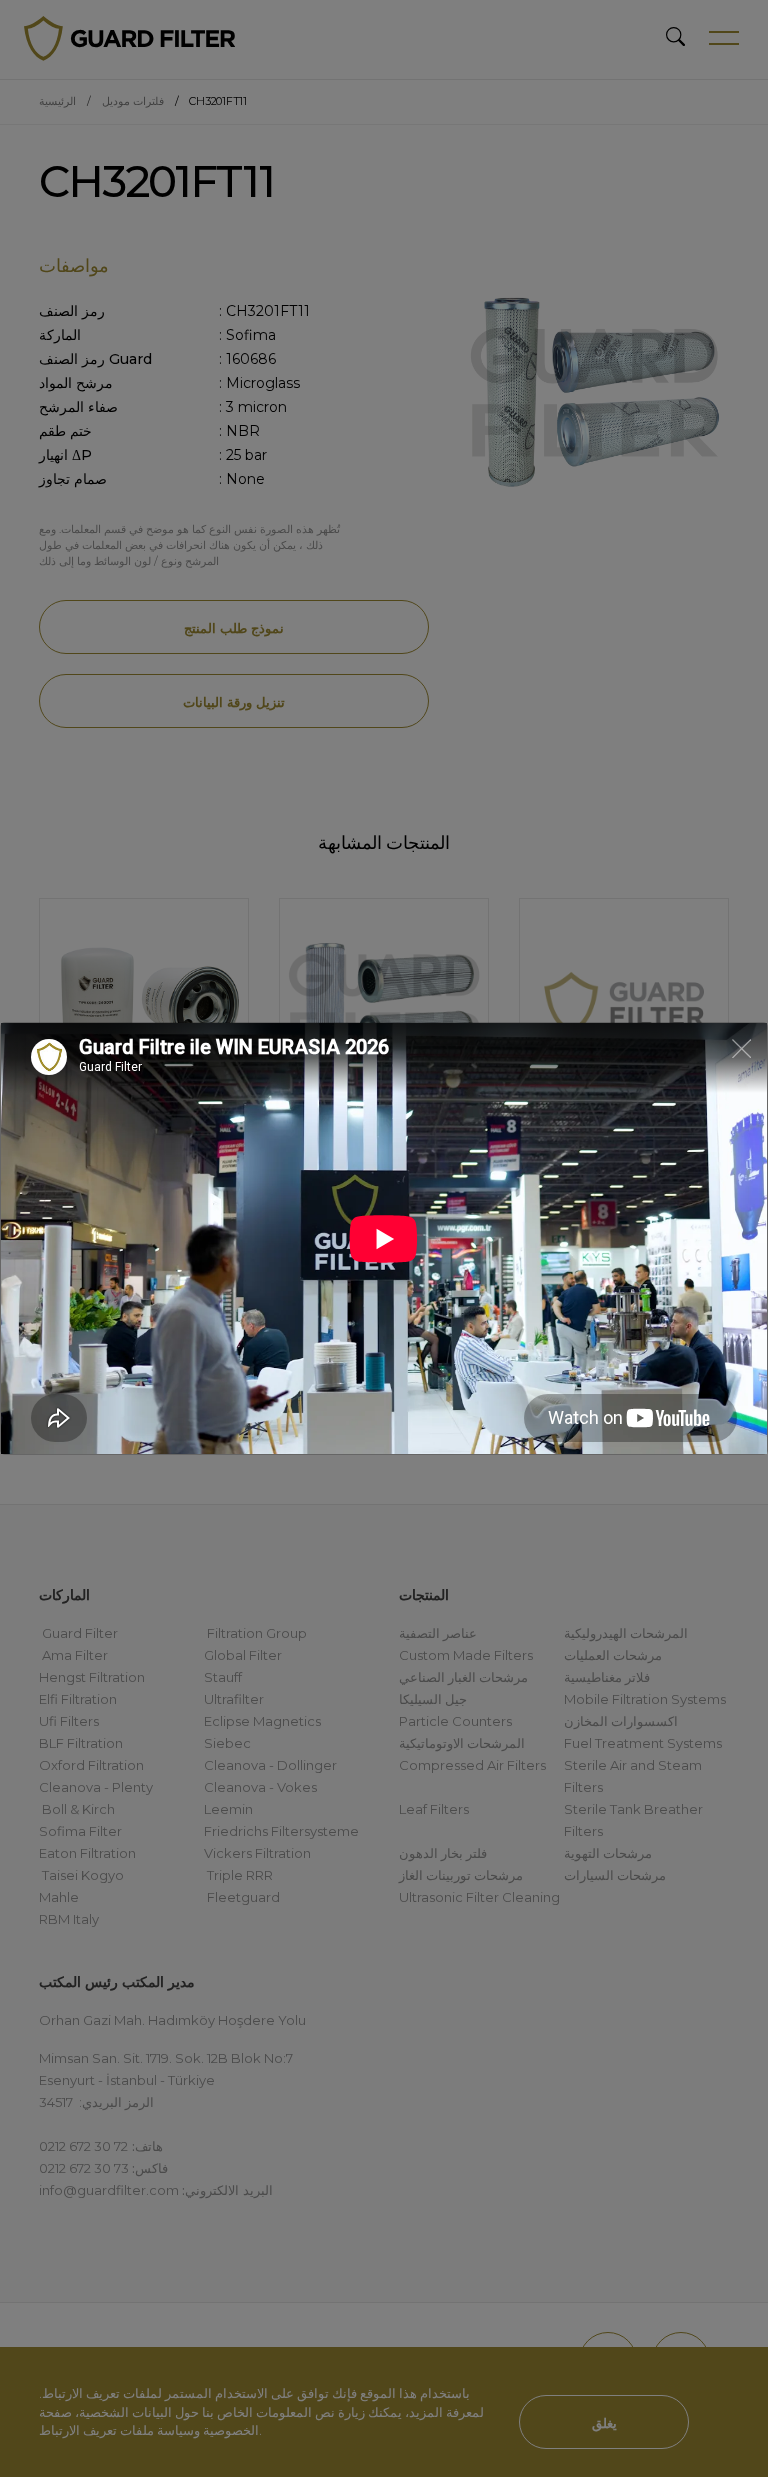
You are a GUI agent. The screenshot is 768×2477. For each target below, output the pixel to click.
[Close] (741, 1047)
